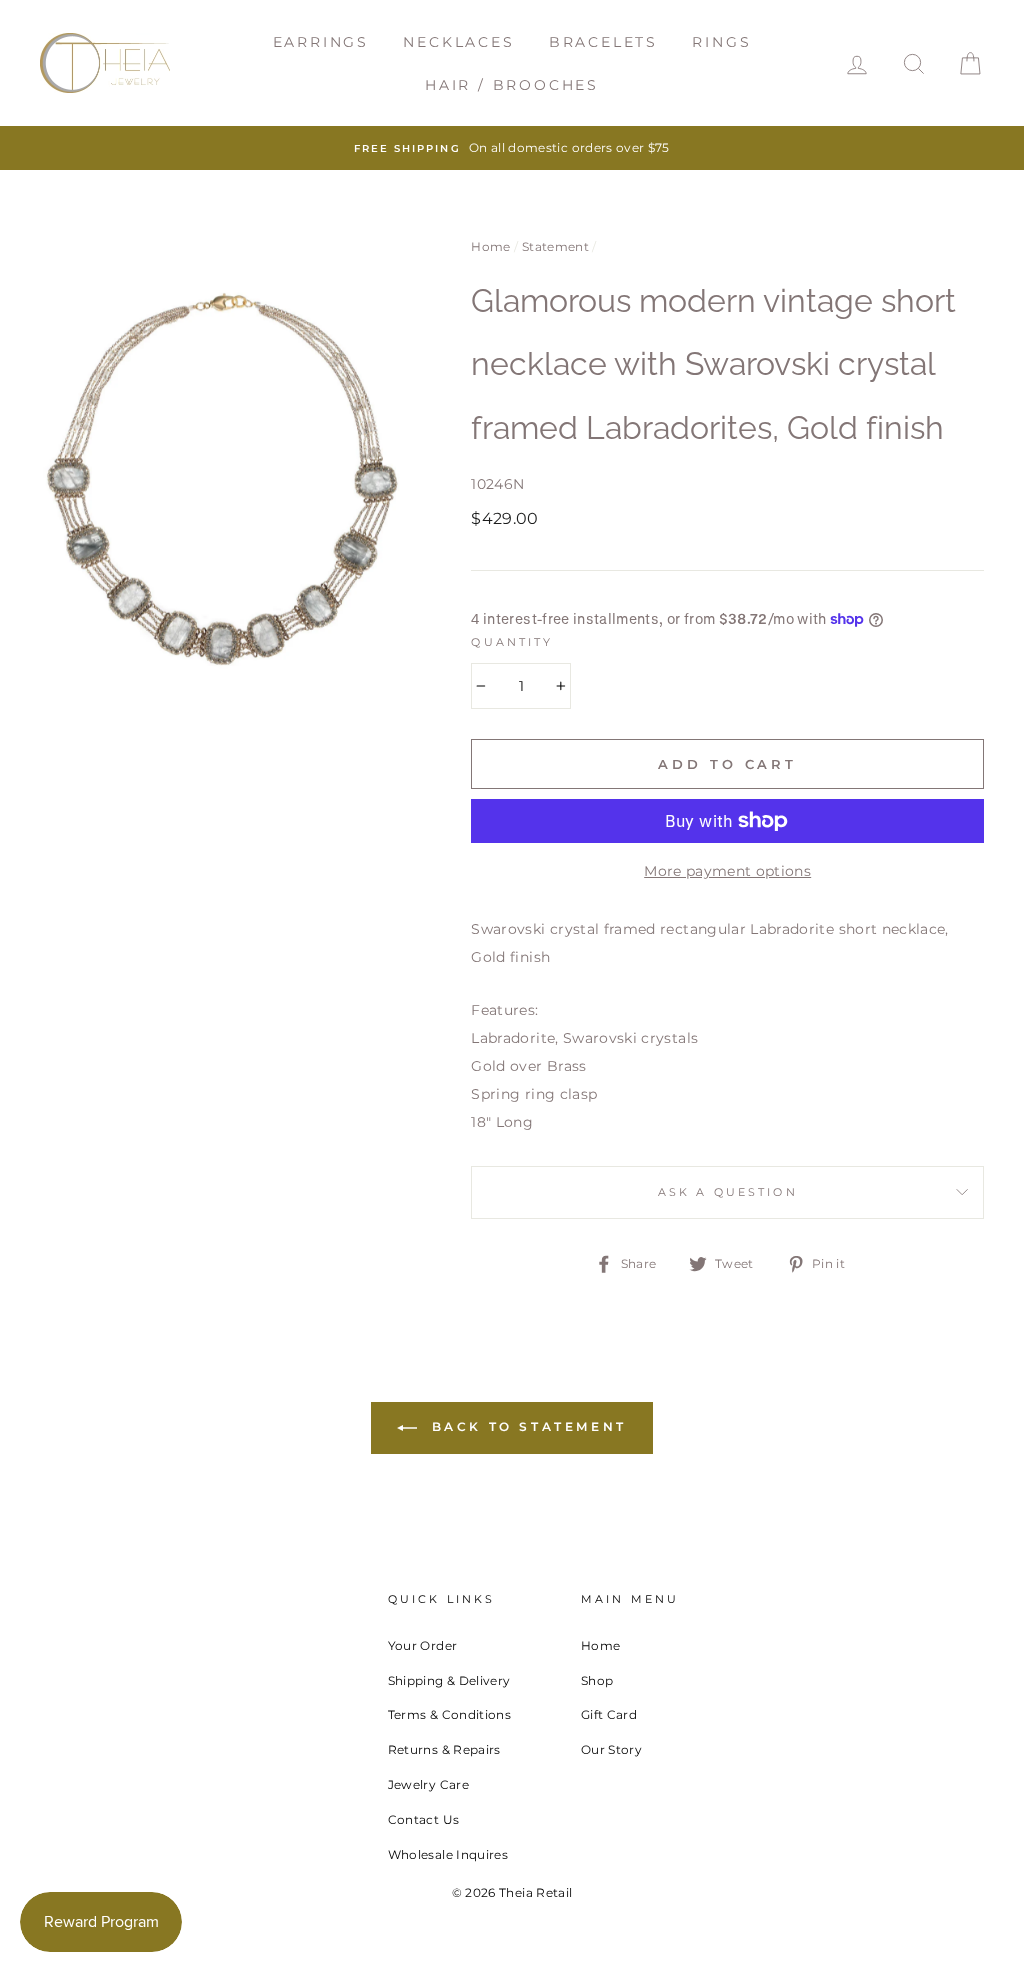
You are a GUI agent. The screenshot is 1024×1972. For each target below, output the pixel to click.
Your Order (423, 1645)
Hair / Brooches (512, 85)
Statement (555, 246)
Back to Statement (526, 1426)
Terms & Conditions (449, 1714)
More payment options (727, 871)
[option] (512, 148)
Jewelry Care (428, 1784)
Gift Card (609, 1714)
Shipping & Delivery (449, 1680)
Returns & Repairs (444, 1749)
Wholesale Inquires (448, 1854)
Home (490, 246)
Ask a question (728, 1192)
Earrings (321, 42)
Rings (721, 42)
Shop (597, 1680)
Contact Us (424, 1819)
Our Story (611, 1749)
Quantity (512, 642)
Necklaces (458, 42)
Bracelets (603, 42)
